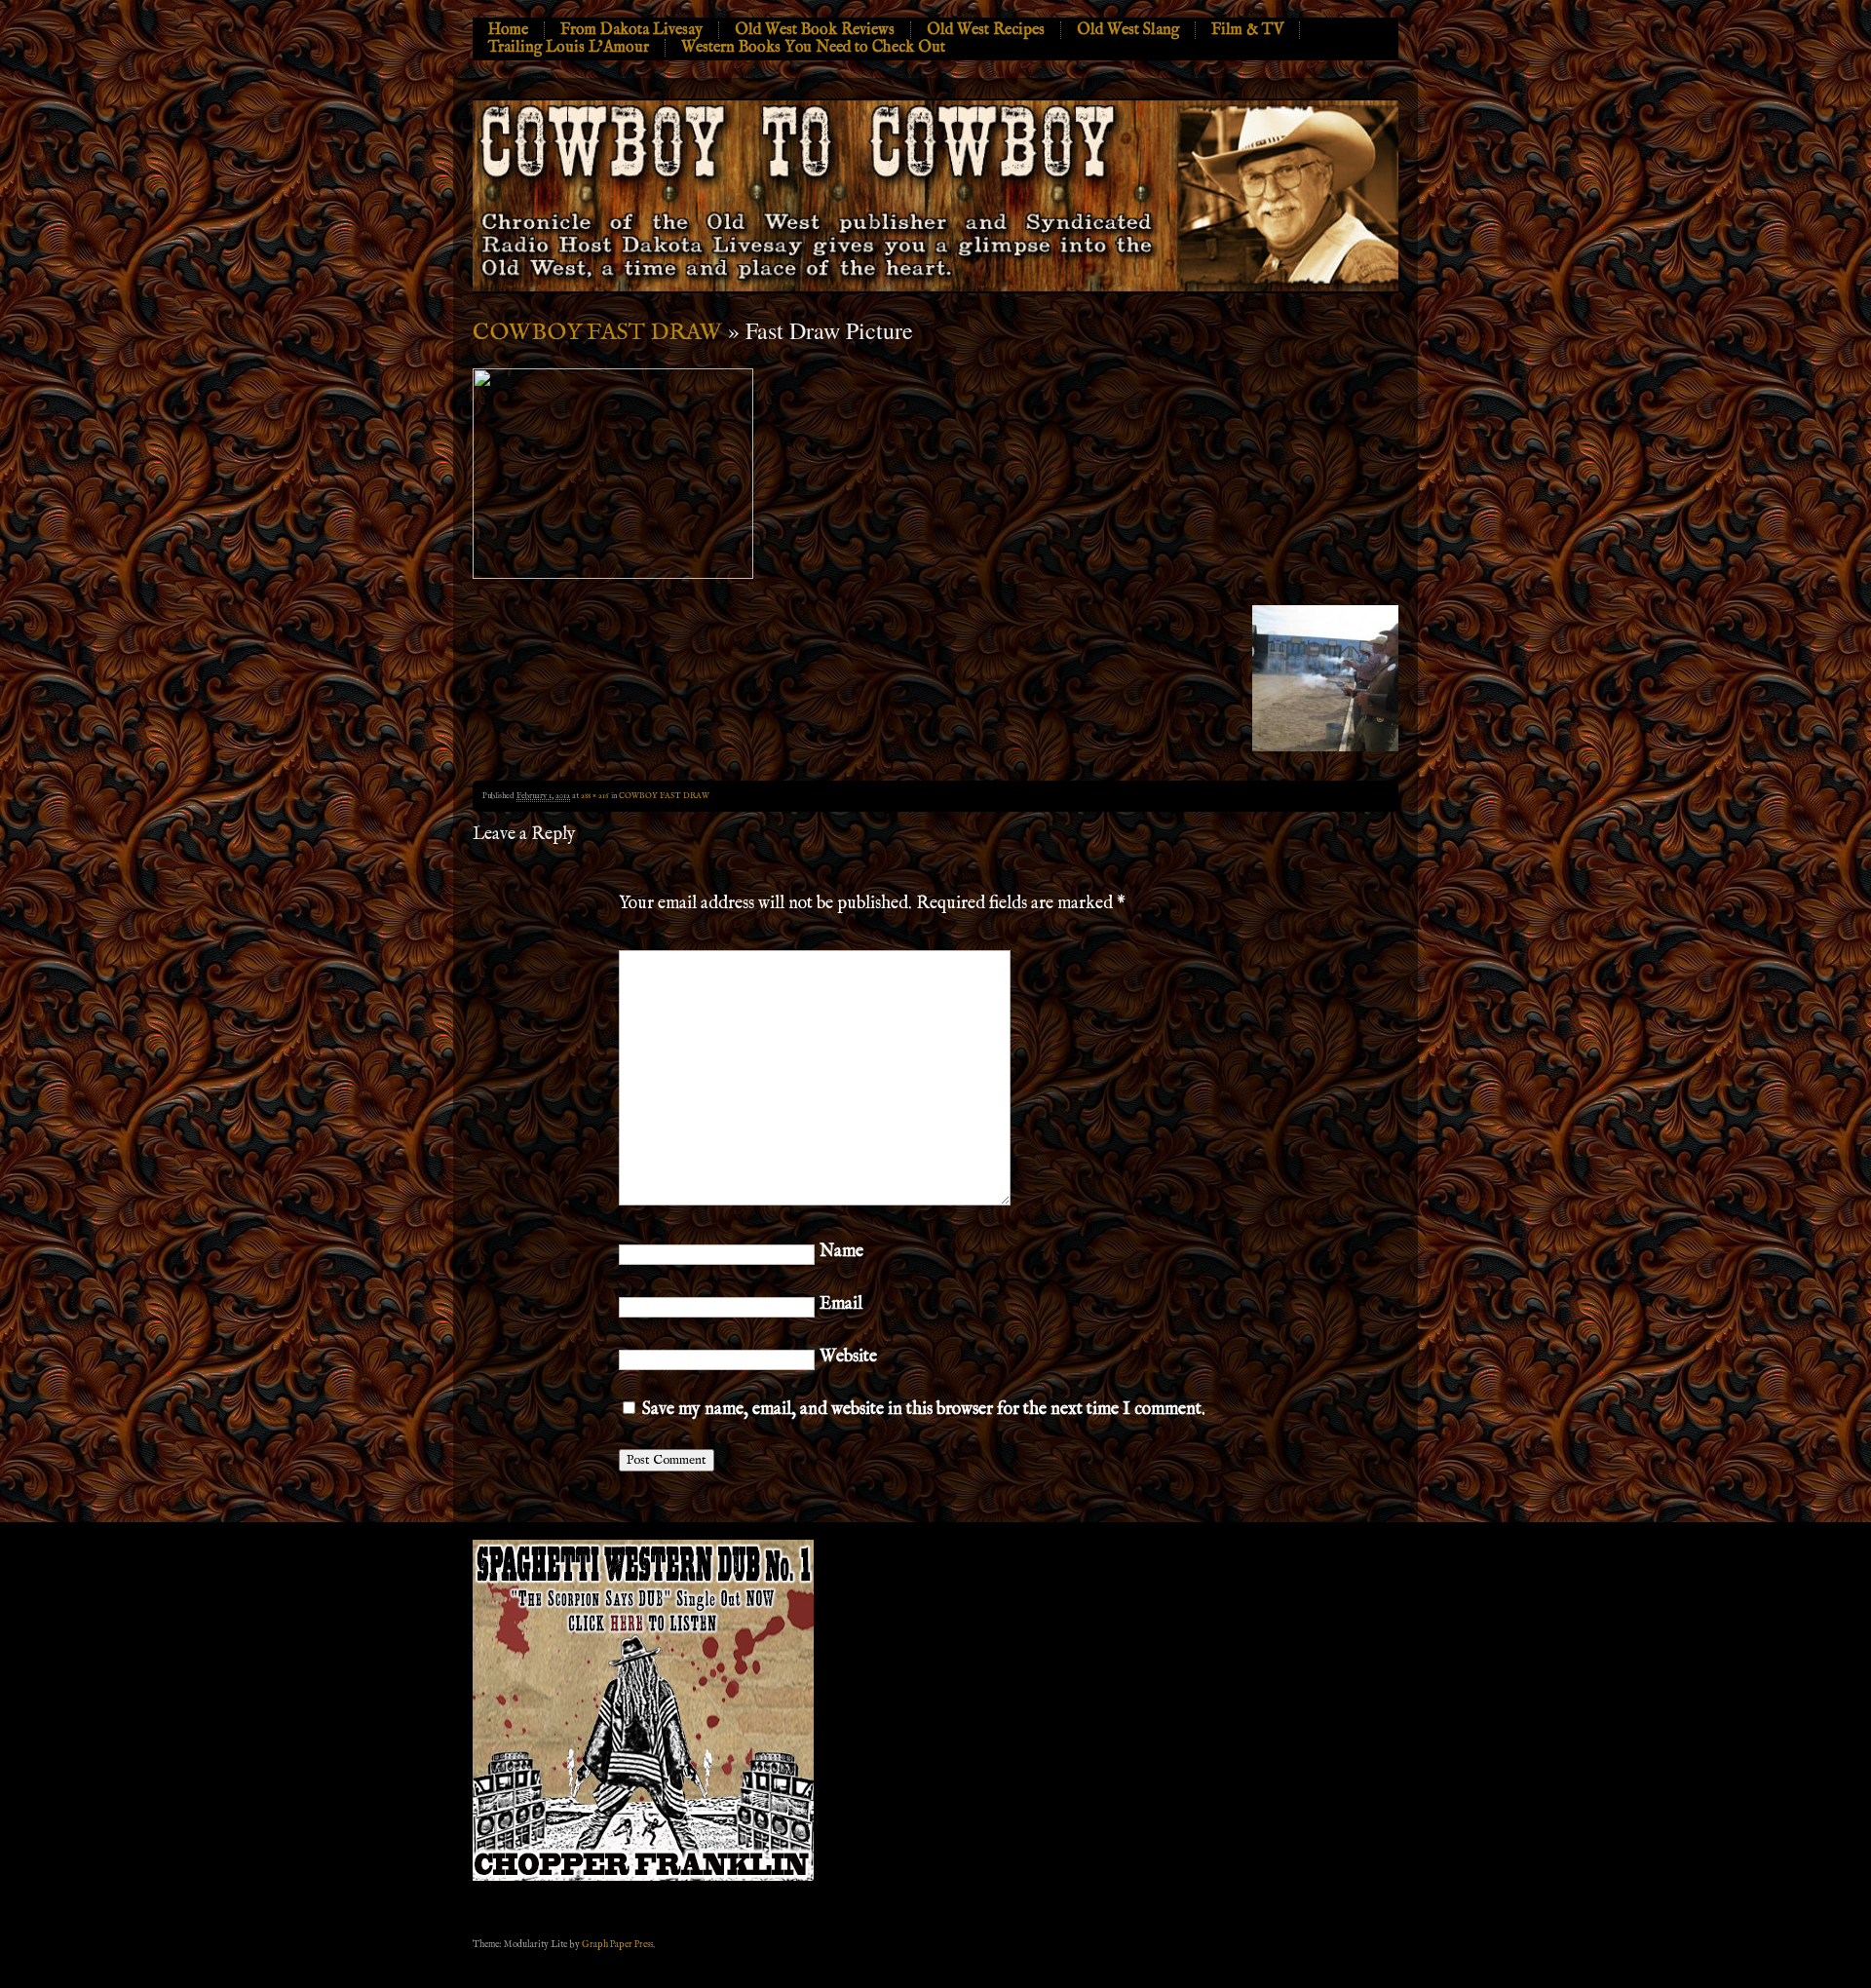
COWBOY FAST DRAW (597, 333)
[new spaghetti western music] (643, 1878)
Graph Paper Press (617, 1944)
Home (508, 30)
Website (848, 1357)
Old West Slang (1128, 30)
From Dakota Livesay (631, 30)
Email (841, 1304)
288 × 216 (595, 796)
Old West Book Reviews (815, 30)
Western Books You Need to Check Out (813, 48)
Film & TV (1247, 30)
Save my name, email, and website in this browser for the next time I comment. (924, 1410)
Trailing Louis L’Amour (569, 48)
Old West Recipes (986, 30)
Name (841, 1252)
